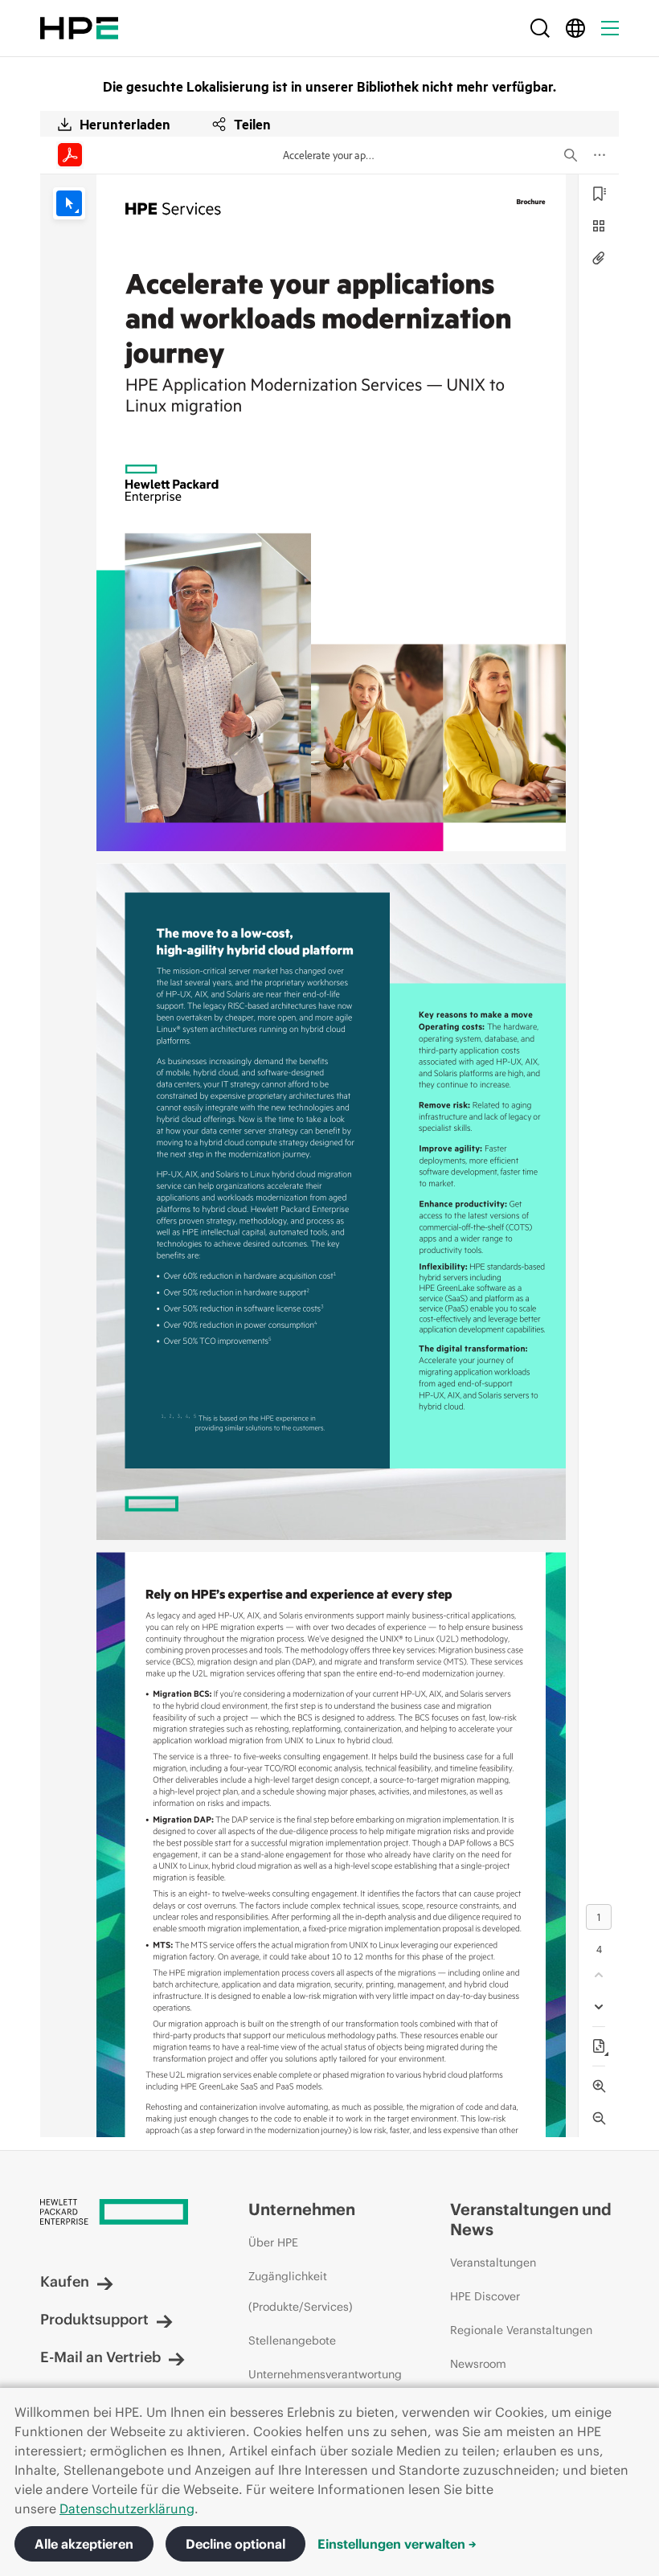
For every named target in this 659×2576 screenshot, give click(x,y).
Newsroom (478, 2364)
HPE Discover (485, 2296)
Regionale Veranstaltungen (521, 2330)
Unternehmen (302, 2209)
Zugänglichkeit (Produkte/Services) (301, 2291)
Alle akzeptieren (84, 2544)
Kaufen (65, 2281)
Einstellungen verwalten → (397, 2544)
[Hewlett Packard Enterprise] (79, 28)
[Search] (540, 28)
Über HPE (273, 2242)
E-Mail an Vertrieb (100, 2357)
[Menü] (610, 28)
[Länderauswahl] (575, 28)
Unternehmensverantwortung (325, 2374)
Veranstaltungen (493, 2263)
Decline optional (235, 2544)
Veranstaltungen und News (531, 2219)
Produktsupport (94, 2319)
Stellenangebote (292, 2341)
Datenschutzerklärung (127, 2508)
